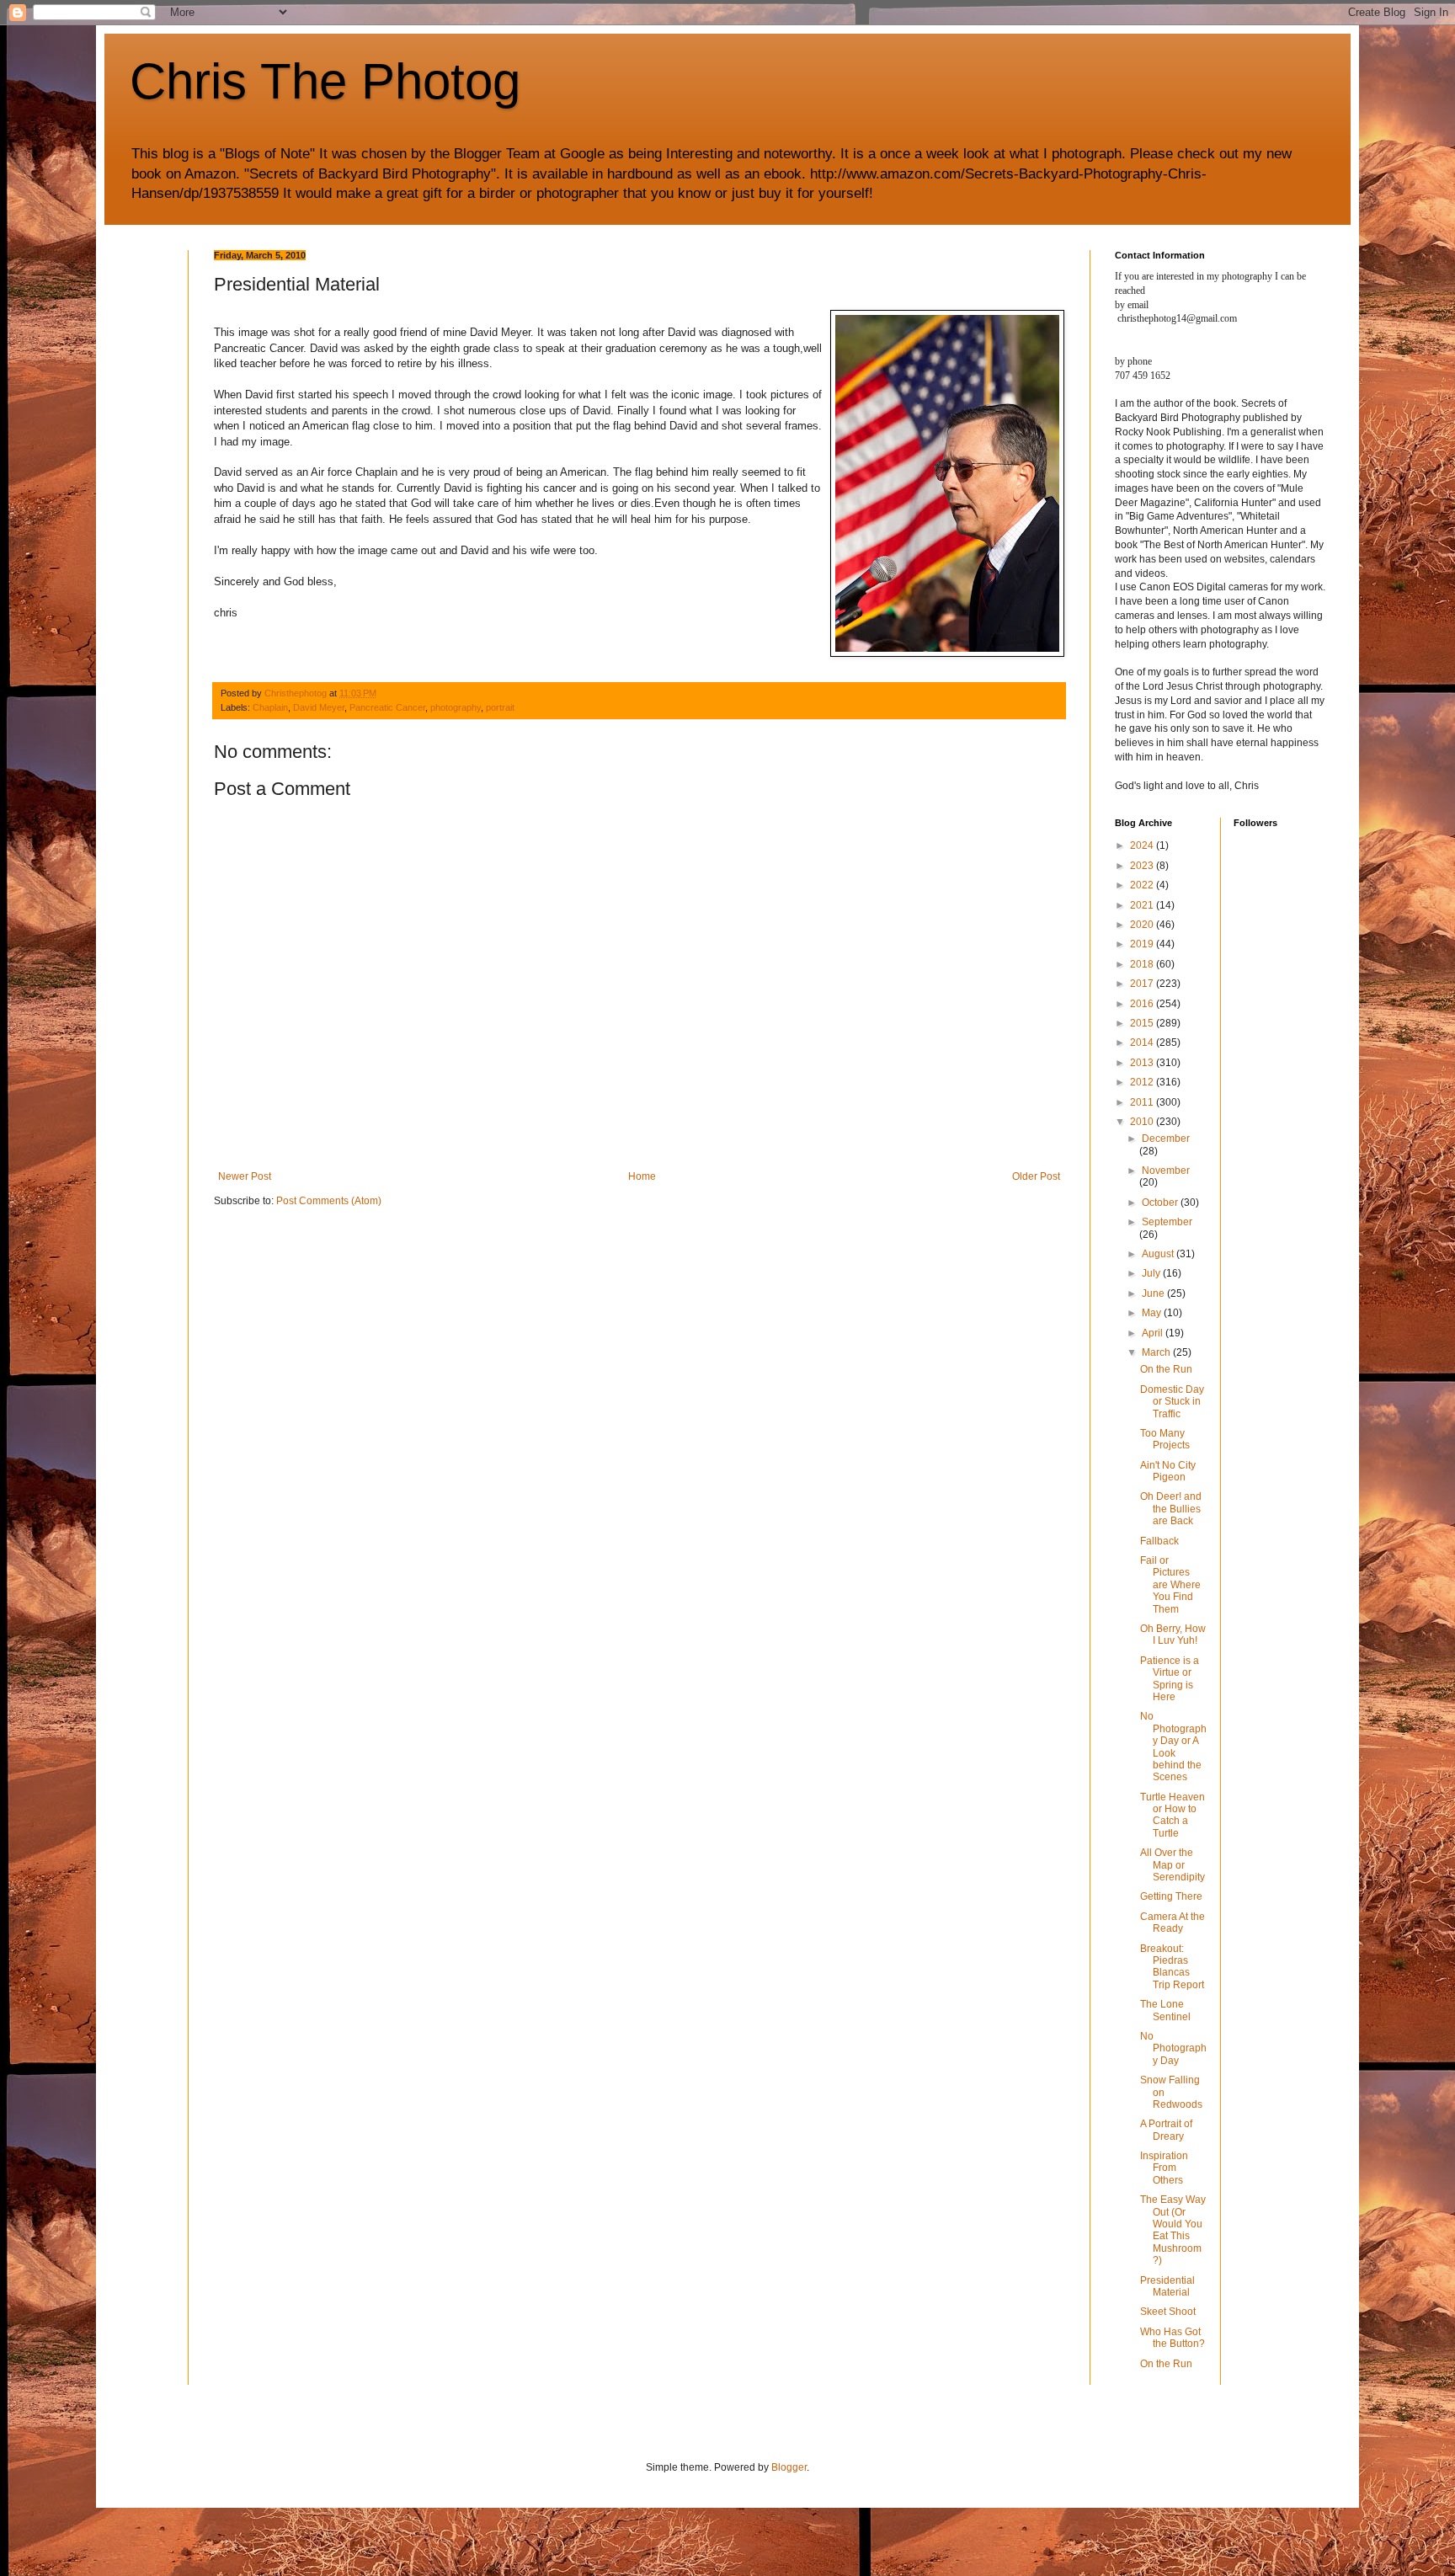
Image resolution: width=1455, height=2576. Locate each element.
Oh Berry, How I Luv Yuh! (1173, 1635)
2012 (1143, 1082)
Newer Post (245, 1176)
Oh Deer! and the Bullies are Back (1171, 1509)
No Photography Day (1173, 2048)
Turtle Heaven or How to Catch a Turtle (1173, 1815)
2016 (1143, 1004)
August (1159, 1254)
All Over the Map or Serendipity (1173, 1865)
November (1166, 1171)
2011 (1143, 1102)
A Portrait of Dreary (1166, 2130)
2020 (1143, 925)
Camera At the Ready (1173, 1923)
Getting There (1171, 1896)
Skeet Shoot (1168, 2312)
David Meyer (319, 707)
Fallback (1159, 1541)
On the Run (1166, 1369)
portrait (500, 707)
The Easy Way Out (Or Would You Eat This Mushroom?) (1173, 2230)
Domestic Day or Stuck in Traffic (1172, 1402)
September (1167, 1222)
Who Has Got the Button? (1173, 2338)
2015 (1143, 1023)
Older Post (1036, 1176)
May (1153, 1313)
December (1166, 1139)
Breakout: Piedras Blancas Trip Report (1172, 1967)
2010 (1143, 1122)
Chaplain (270, 707)
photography (456, 707)
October (1161, 1203)
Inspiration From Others (1164, 2168)
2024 (1143, 845)
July (1152, 1273)
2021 (1143, 905)
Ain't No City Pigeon (1168, 1471)
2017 (1143, 984)
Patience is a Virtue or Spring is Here (1170, 1679)
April (1154, 1333)
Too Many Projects (1165, 1439)
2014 (1143, 1043)
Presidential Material (1167, 2286)
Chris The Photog (325, 81)
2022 (1143, 885)
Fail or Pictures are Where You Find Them (1170, 1585)
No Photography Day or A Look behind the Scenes (1173, 1747)
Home (642, 1176)
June (1154, 1293)
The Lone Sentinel (1165, 2010)
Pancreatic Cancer (387, 707)
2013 (1143, 1063)
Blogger (789, 2467)
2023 (1143, 866)
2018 (1143, 964)
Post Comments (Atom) (329, 1201)
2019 (1143, 944)
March (1157, 1352)
